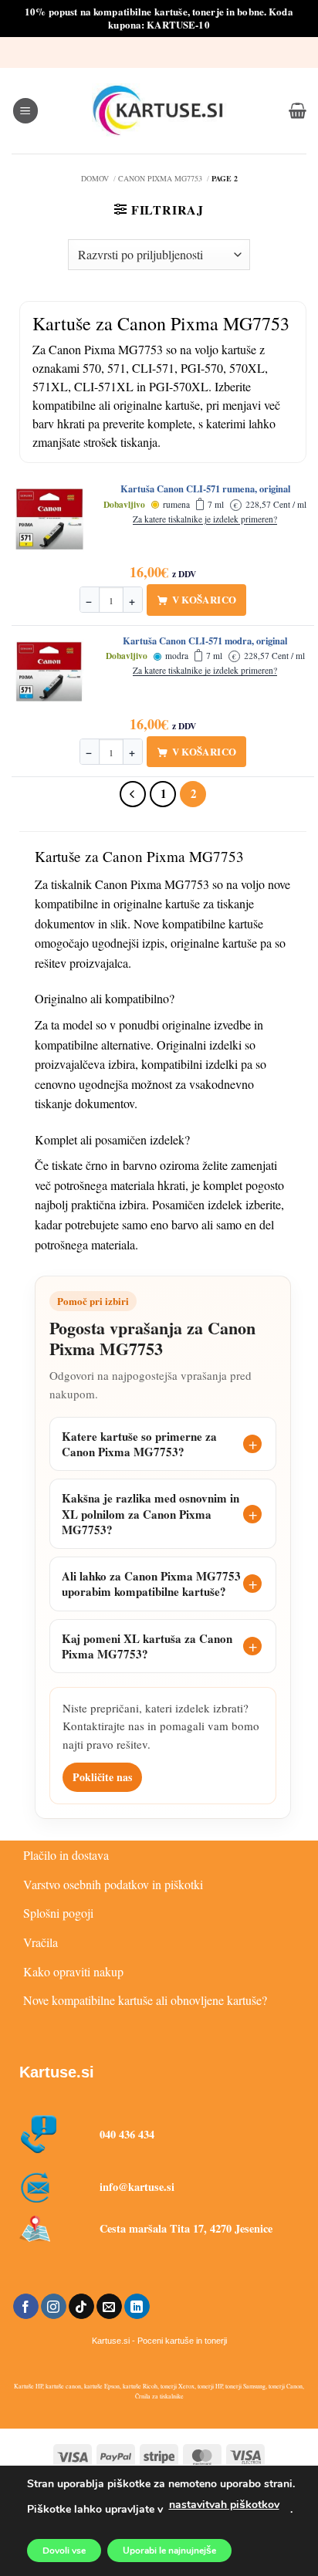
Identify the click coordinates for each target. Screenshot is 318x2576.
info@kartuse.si (137, 2187)
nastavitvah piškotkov (224, 2505)
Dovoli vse (64, 2551)
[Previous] (133, 794)
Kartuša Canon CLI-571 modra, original (205, 641)
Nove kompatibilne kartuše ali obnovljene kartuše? (145, 2000)
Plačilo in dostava (66, 1855)
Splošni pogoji (58, 1913)
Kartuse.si (57, 2072)
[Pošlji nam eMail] (109, 2307)
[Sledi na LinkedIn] (137, 2307)
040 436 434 (127, 2134)
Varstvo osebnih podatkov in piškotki (113, 1884)
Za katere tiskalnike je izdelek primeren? (205, 519)
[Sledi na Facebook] (26, 2307)
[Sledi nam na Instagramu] (54, 2307)
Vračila (41, 1942)
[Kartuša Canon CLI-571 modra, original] (49, 671)
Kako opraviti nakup (73, 1971)
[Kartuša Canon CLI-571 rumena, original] (49, 519)
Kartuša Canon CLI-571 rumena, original (205, 489)
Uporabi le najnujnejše (169, 2551)
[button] (25, 111)
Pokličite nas (102, 1777)
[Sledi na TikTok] (81, 2307)
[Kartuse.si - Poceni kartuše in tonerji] (159, 110)
